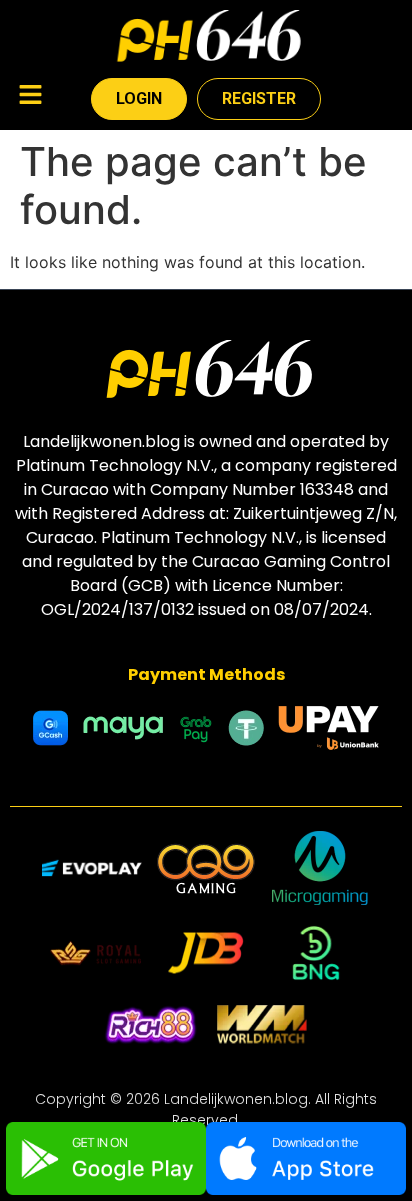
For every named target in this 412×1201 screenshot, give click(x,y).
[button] (30, 96)
